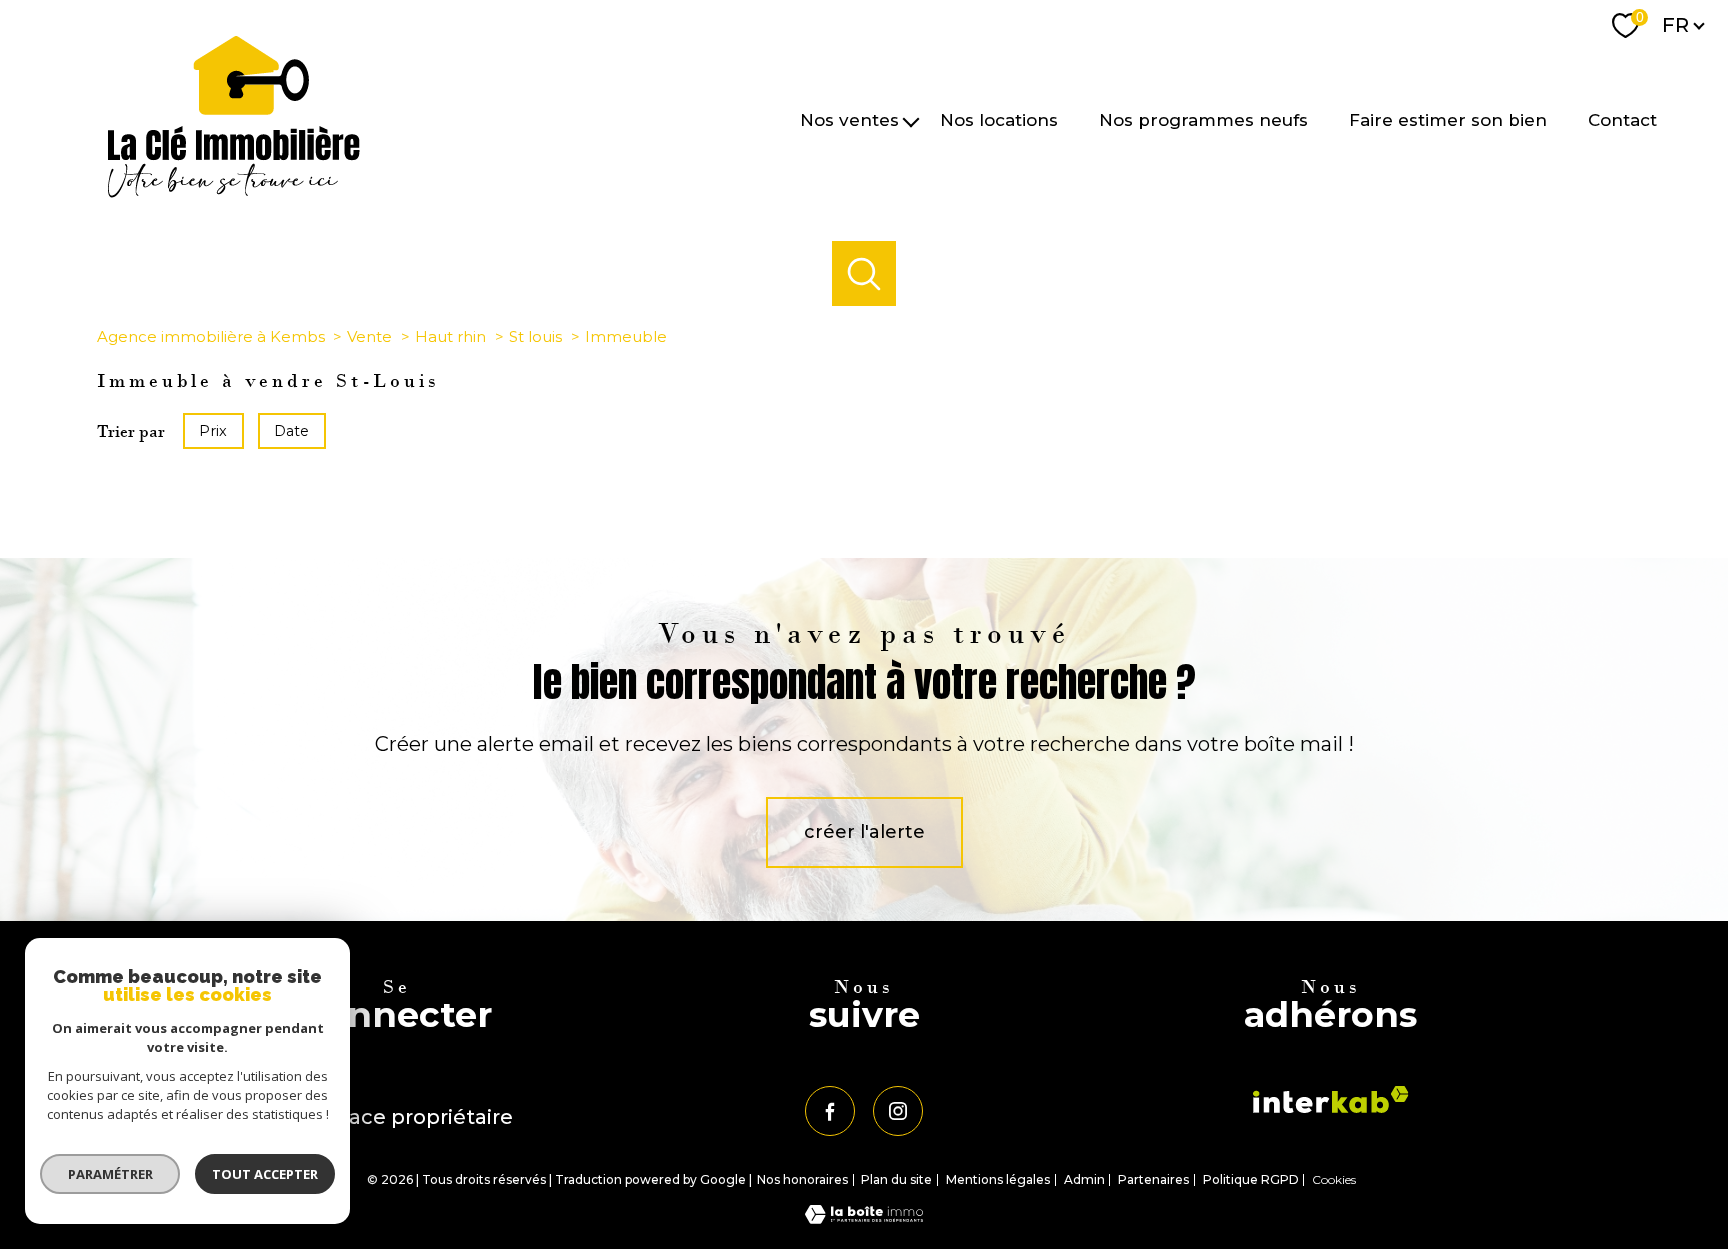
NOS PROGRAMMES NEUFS (1203, 120)
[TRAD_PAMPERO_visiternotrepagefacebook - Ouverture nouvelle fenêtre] (830, 1111)
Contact (1622, 120)
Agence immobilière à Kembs (211, 336)
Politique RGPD (1251, 1179)
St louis (535, 336)
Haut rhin (450, 336)
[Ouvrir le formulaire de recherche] (864, 273)
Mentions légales (998, 1179)
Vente (369, 336)
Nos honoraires (802, 1179)
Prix (213, 431)
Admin (1084, 1179)
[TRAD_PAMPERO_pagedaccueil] (234, 192)
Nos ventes (849, 120)
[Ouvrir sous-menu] (911, 120)
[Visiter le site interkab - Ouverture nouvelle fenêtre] (1331, 1099)
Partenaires (1153, 1179)
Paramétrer (110, 1174)
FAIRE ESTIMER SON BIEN (1448, 120)
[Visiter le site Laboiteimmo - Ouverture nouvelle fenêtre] (864, 1218)
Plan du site (896, 1179)
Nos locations (999, 120)
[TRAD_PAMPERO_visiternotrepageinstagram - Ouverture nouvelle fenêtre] (898, 1111)
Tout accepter (265, 1174)
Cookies (1334, 1180)
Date (291, 431)
